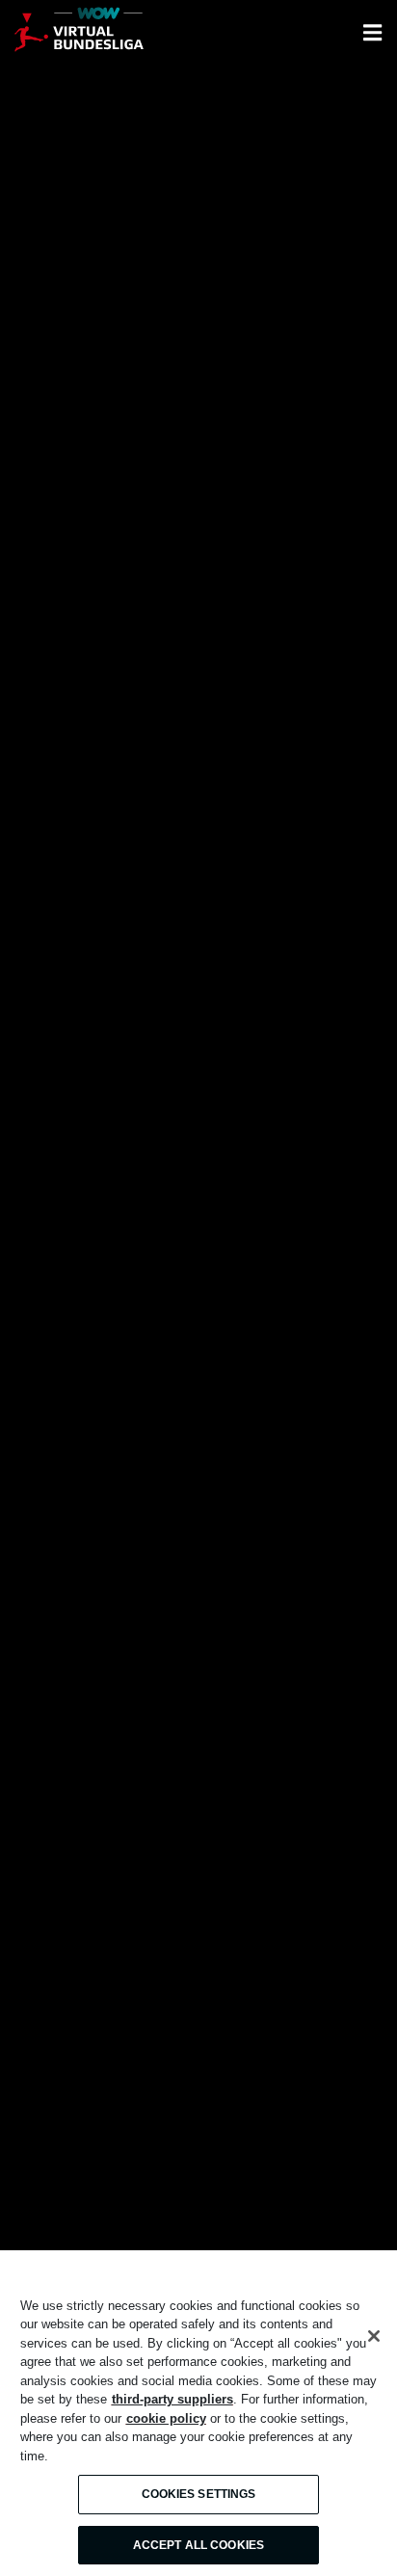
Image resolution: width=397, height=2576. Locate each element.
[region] (198, 2413)
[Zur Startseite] (79, 33)
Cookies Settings (199, 2494)
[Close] (374, 2336)
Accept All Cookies (198, 2545)
